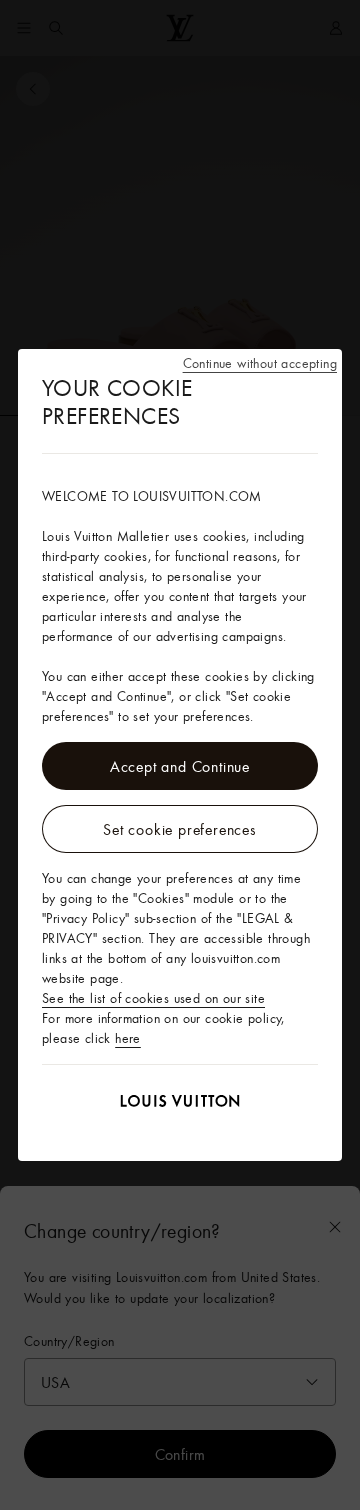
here (128, 1038)
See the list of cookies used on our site (153, 998)
